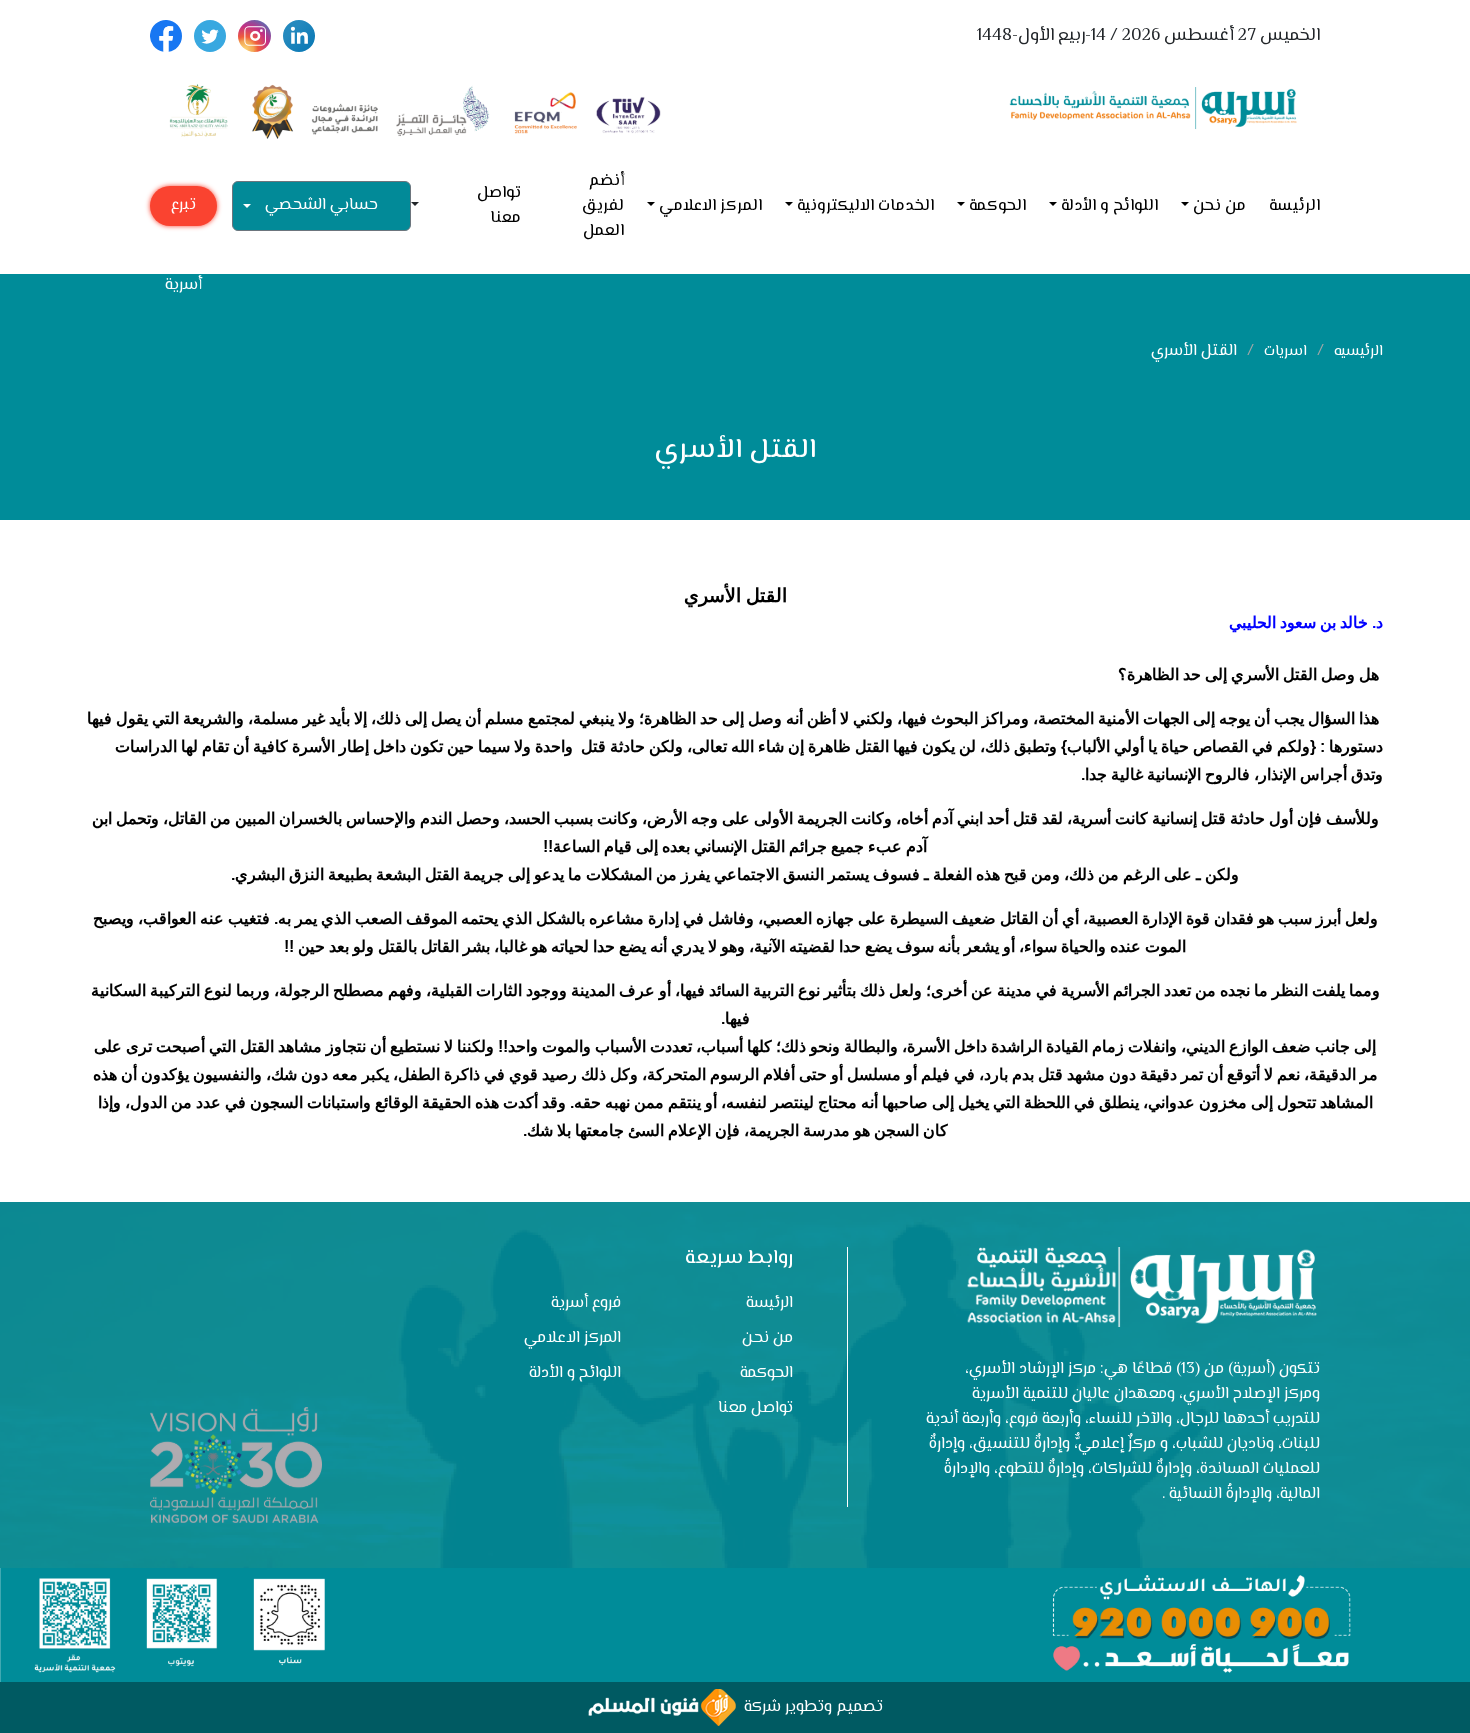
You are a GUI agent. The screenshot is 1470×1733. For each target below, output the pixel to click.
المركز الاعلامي (710, 206)
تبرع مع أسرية (183, 209)
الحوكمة (997, 206)
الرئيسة (1294, 206)
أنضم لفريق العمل (602, 206)
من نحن (1219, 206)
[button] (423, 206)
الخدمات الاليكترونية (865, 206)
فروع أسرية (586, 1303)
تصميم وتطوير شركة (809, 1707)
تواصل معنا (499, 206)
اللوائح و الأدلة (1109, 206)
